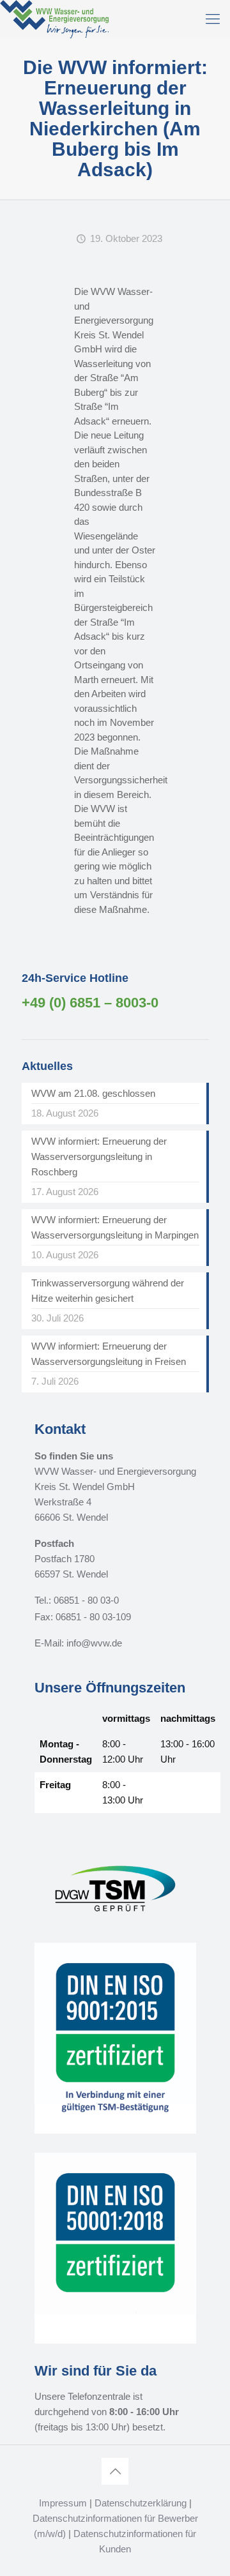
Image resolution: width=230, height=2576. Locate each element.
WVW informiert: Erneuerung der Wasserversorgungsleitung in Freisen (109, 1354)
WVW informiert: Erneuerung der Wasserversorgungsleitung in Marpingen (115, 1227)
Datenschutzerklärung (141, 2503)
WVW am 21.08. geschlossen (93, 1093)
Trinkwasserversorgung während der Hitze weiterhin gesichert (108, 1291)
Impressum (63, 2503)
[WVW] (54, 19)
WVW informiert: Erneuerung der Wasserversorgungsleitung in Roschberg (99, 1156)
